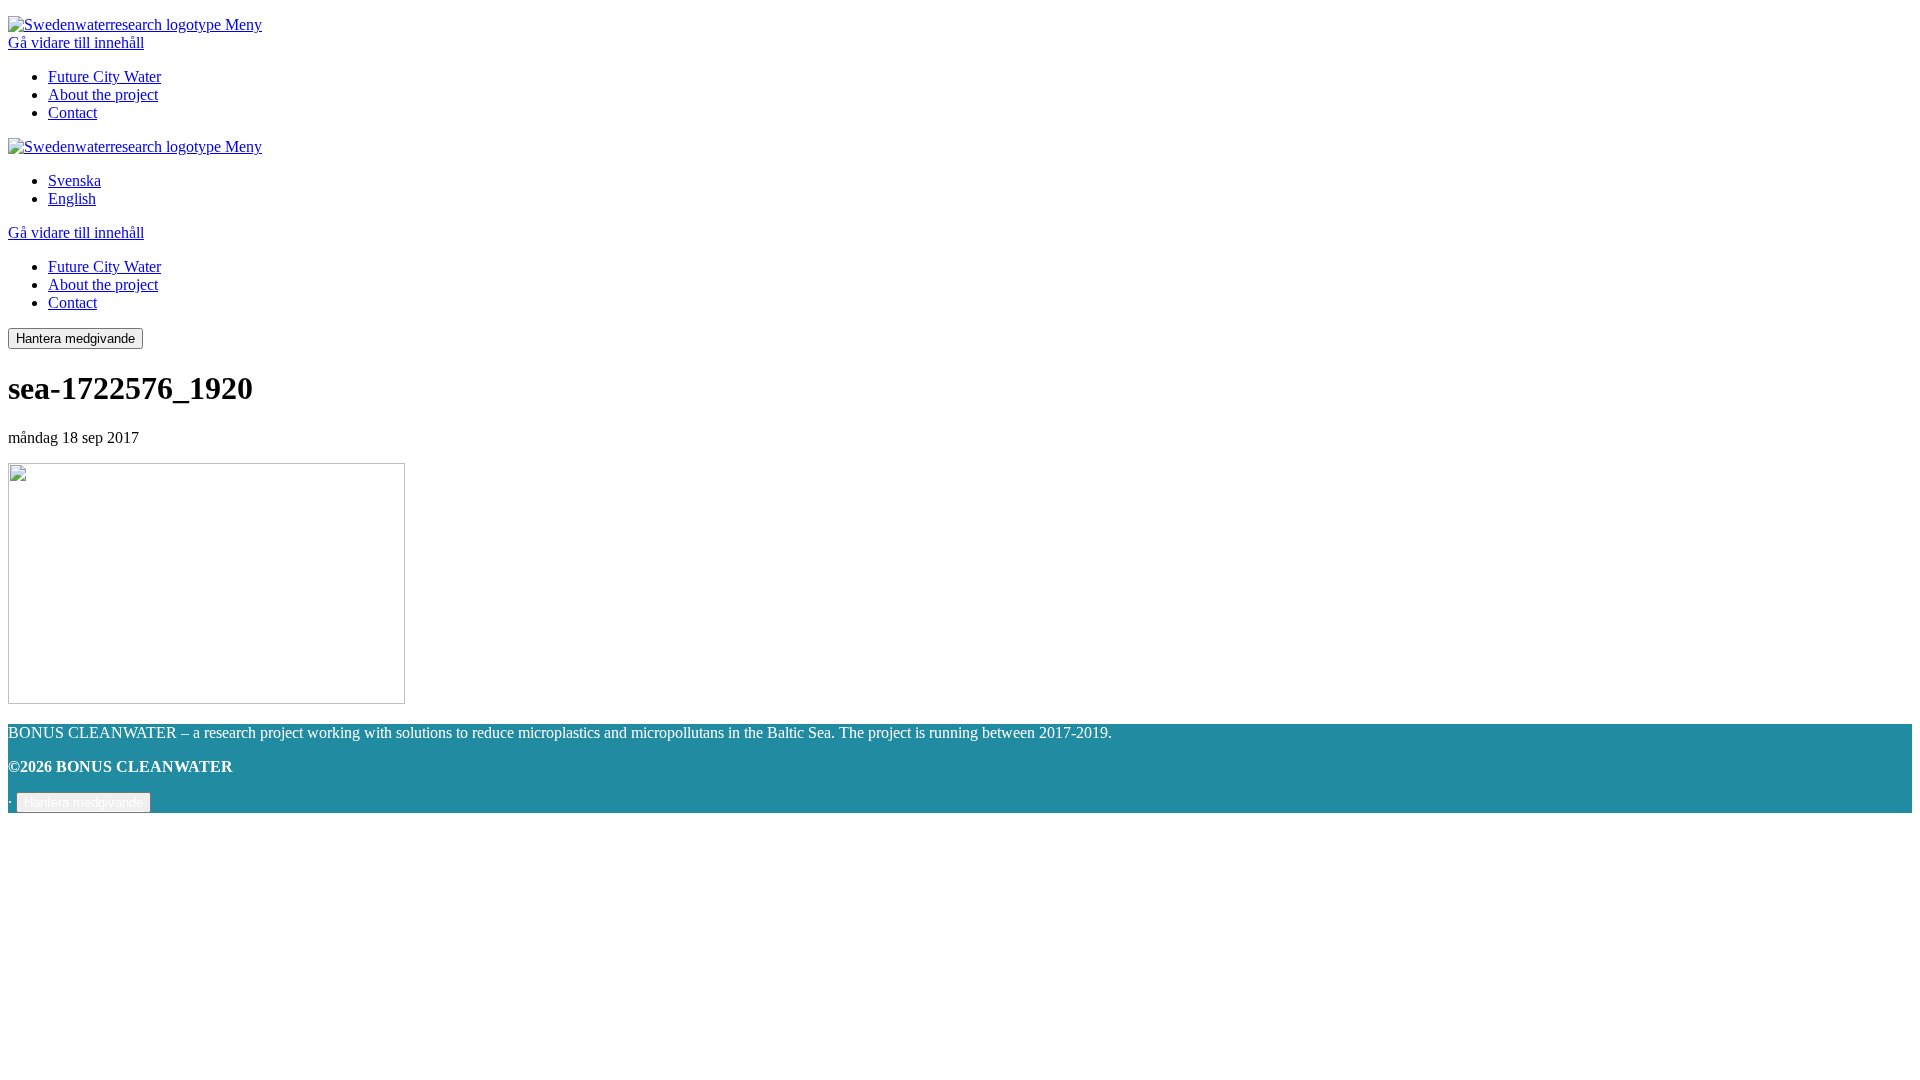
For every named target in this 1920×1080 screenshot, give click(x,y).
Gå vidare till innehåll (76, 42)
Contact (72, 112)
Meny (243, 24)
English (72, 198)
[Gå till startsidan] (116, 24)
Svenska (74, 180)
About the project (103, 94)
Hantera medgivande (75, 338)
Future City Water (104, 76)
